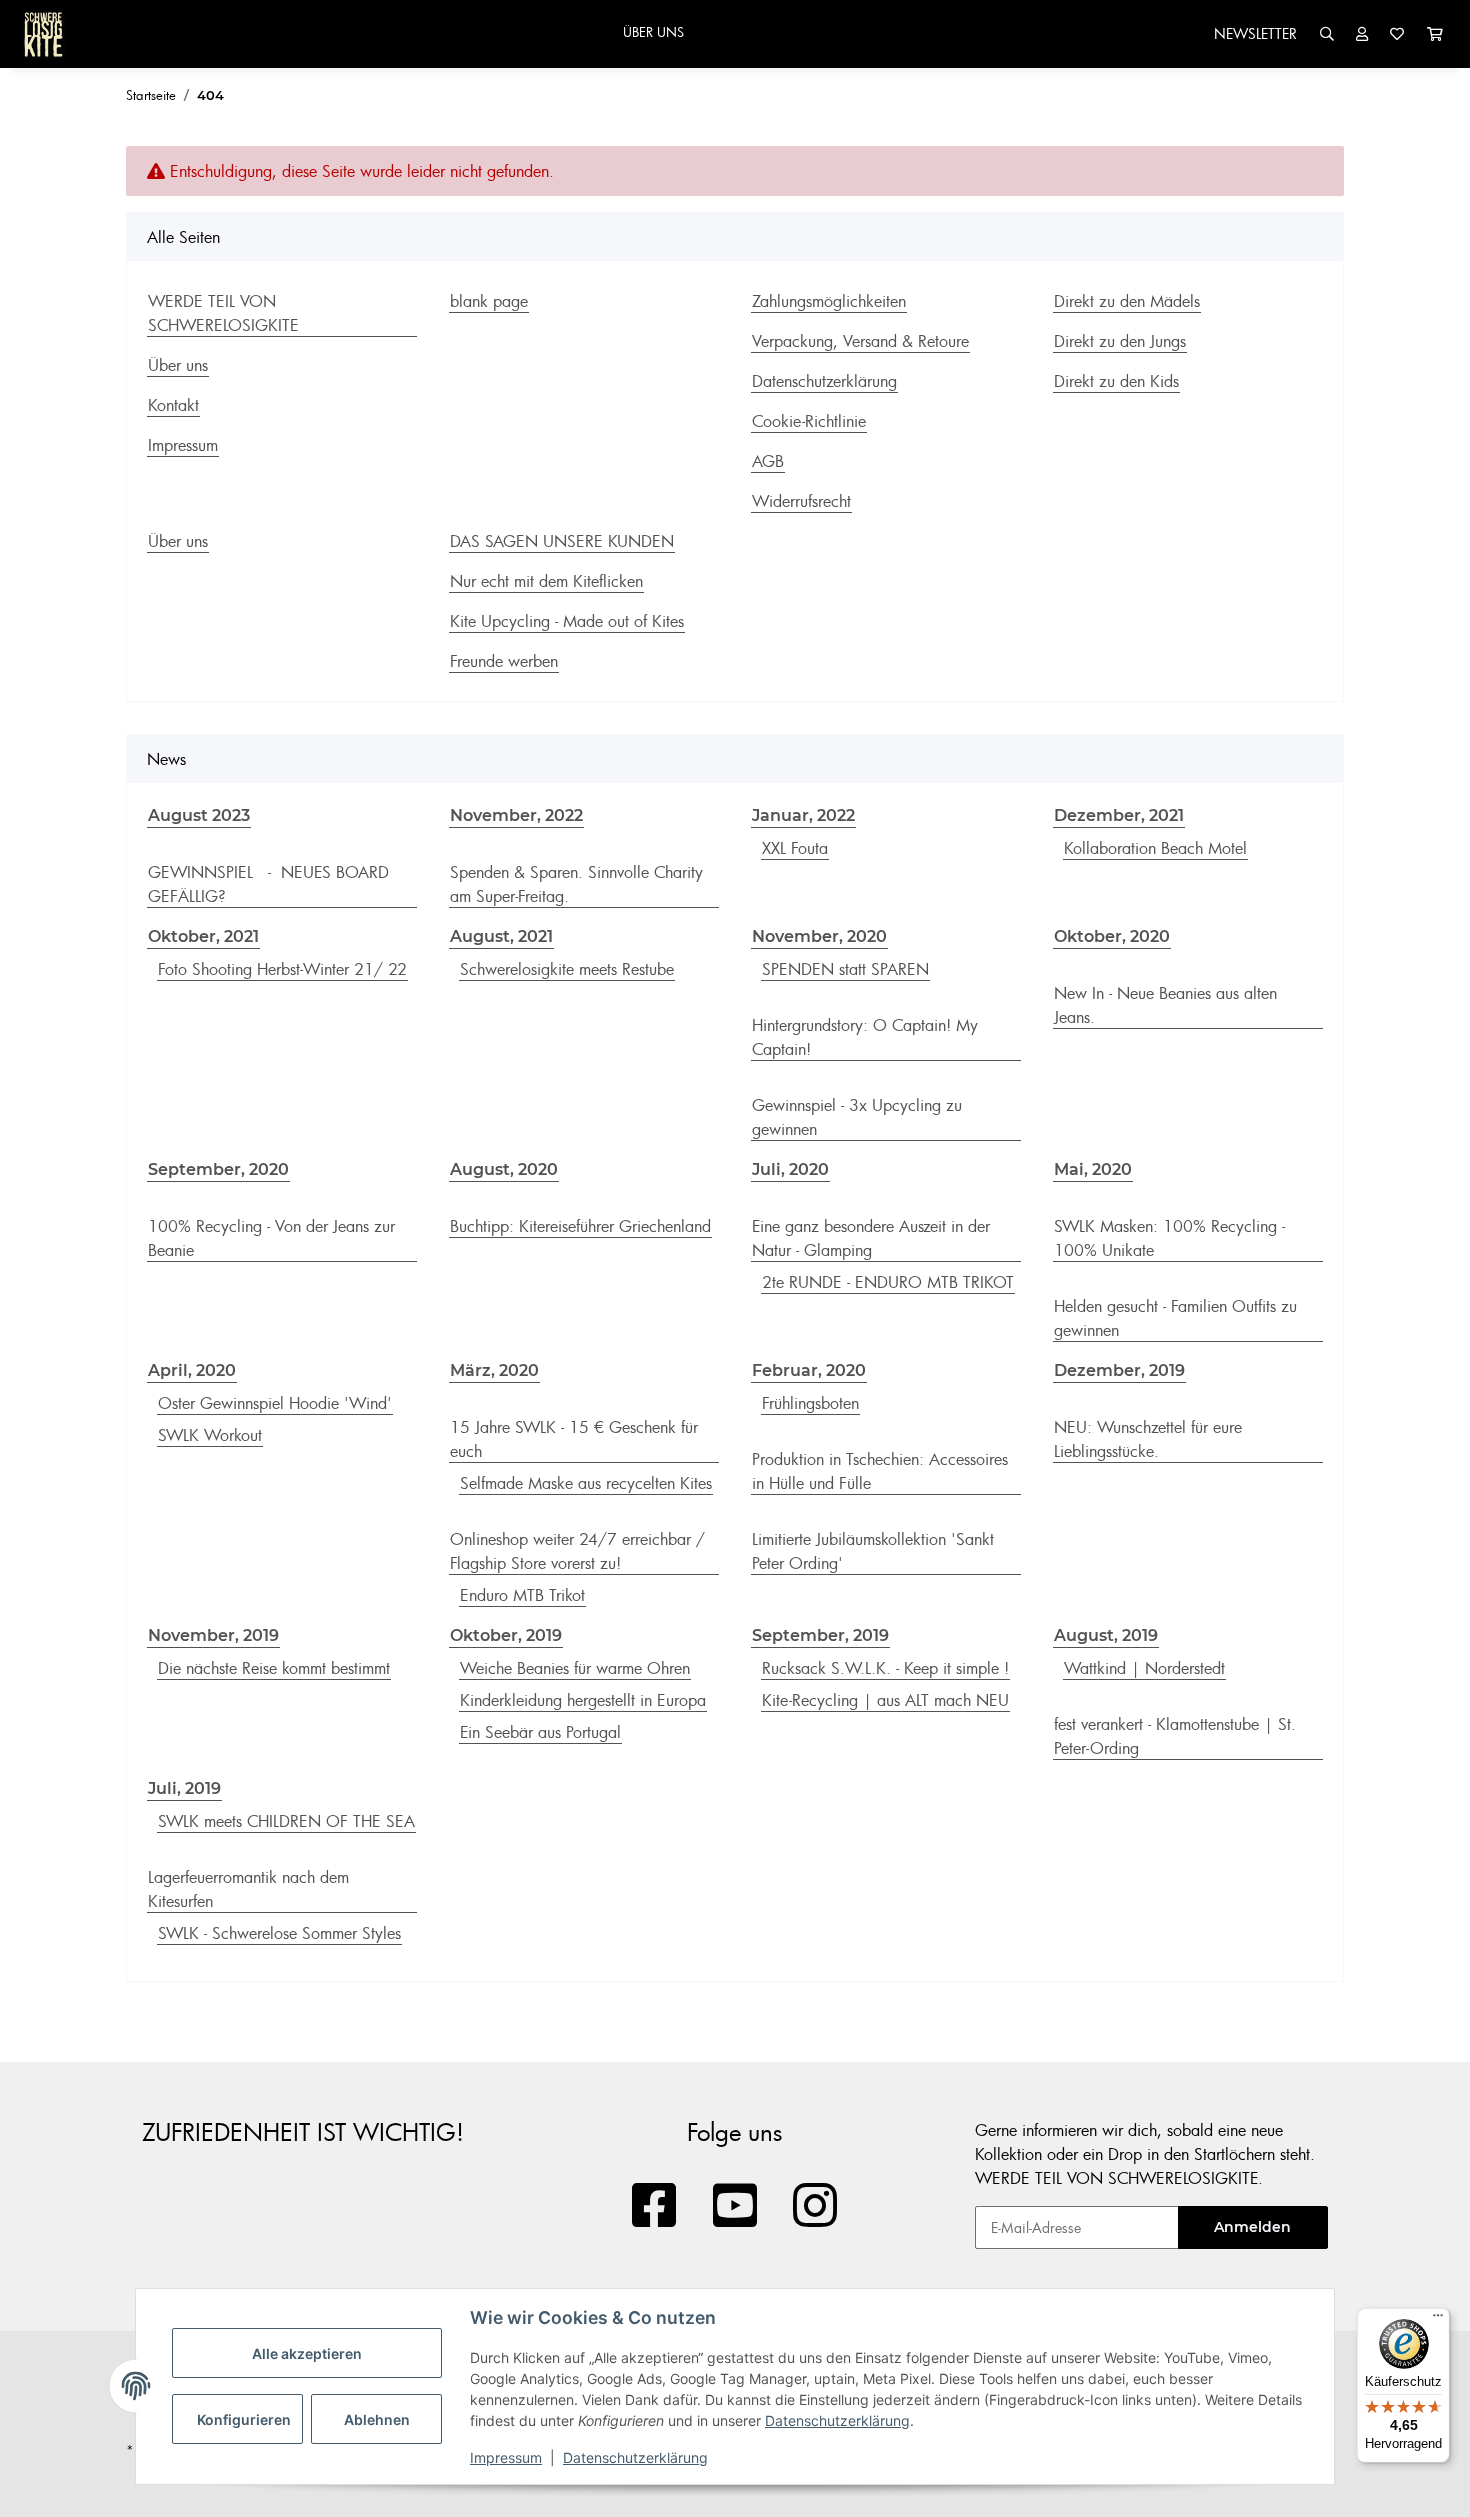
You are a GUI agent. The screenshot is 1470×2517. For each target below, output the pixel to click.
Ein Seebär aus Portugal (540, 1732)
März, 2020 (494, 1370)
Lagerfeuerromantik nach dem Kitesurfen (248, 1889)
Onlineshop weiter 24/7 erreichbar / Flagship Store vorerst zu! (577, 1551)
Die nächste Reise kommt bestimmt (274, 1668)
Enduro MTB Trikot (522, 1595)
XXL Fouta (795, 848)
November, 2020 (819, 936)
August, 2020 (504, 1169)
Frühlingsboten (810, 1403)
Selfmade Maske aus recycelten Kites (586, 1483)
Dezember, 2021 (1119, 815)
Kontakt (173, 405)
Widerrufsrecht (801, 501)
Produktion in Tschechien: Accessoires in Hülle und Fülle (880, 1471)
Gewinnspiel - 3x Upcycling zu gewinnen (857, 1117)
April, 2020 (192, 1370)
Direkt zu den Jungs (1120, 341)
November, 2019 (213, 1635)
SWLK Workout (210, 1435)
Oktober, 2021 (203, 936)
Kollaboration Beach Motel (1155, 848)
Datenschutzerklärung (837, 2420)
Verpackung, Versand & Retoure (860, 341)
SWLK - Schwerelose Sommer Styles (279, 1933)
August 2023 (199, 815)
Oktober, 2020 (1112, 936)
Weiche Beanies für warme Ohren (575, 1668)
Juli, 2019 (184, 1788)
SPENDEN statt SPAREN (845, 969)
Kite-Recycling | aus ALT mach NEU (885, 1700)
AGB (768, 461)
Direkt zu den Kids (1116, 381)
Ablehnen (377, 2419)
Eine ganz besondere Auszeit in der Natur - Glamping (871, 1238)
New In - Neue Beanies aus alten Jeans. (1165, 1005)
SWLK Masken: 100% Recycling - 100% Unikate (1169, 1238)
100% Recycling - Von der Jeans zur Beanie (271, 1238)
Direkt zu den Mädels (1127, 301)
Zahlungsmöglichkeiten (829, 301)
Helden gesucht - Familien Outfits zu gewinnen (1175, 1318)
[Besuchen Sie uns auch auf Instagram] (815, 2206)
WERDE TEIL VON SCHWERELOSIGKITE (223, 313)
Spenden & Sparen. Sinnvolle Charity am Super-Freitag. (576, 884)
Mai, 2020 (1093, 1169)
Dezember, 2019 (1119, 1370)
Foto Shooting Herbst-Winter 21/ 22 (282, 969)
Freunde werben (504, 661)
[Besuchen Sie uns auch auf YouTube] (735, 2206)
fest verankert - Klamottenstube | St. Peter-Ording (1175, 1736)
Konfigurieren (244, 2419)
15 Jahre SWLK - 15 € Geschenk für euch (574, 1439)
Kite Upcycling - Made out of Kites (567, 621)
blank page (489, 301)
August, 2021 (501, 936)
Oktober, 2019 (506, 1635)
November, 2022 (516, 815)
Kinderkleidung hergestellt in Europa (583, 1700)
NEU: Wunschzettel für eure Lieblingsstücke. (1148, 1439)
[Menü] (1438, 2320)
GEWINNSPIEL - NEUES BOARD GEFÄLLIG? (268, 884)
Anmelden (1252, 2227)
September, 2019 (820, 1635)
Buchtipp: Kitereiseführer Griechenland (580, 1226)
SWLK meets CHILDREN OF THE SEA (286, 1821)
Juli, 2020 (790, 1169)
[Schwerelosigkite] (43, 34)
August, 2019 (1106, 1635)
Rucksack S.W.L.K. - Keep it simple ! (885, 1668)
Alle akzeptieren (307, 2353)
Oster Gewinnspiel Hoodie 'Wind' (275, 1403)
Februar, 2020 (809, 1370)
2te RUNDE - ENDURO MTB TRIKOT (888, 1282)
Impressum (506, 2457)
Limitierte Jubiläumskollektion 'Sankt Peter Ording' (873, 1551)
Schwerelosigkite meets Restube (567, 969)
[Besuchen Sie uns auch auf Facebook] (654, 2206)
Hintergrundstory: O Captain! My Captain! (865, 1037)
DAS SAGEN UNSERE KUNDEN (562, 541)
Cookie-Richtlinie (809, 421)
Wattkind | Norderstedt (1144, 1668)
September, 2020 (218, 1169)
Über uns (178, 365)
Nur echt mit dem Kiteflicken (546, 581)
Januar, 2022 (803, 815)
